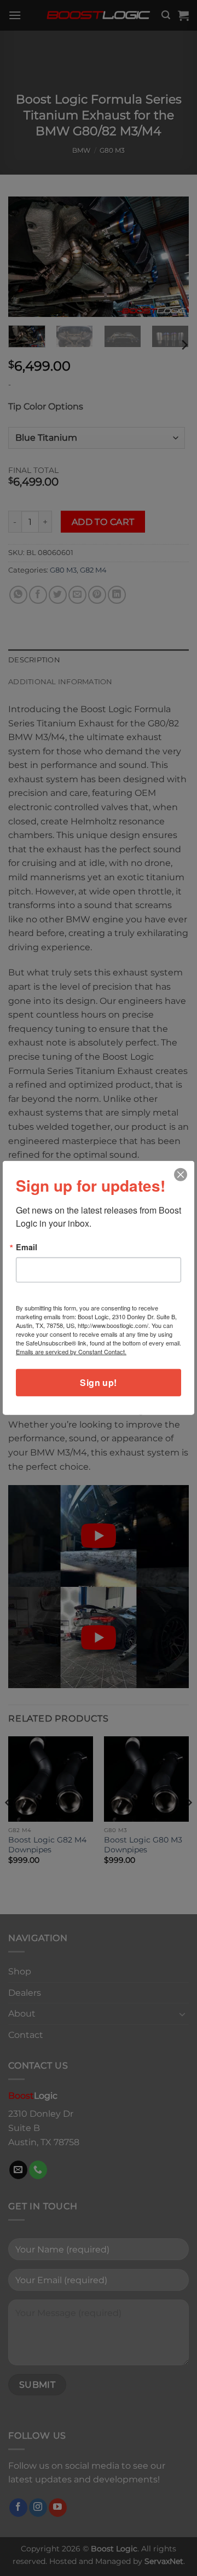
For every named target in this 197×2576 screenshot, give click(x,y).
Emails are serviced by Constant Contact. (71, 1351)
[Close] (181, 1175)
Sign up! (99, 1382)
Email (27, 1247)
